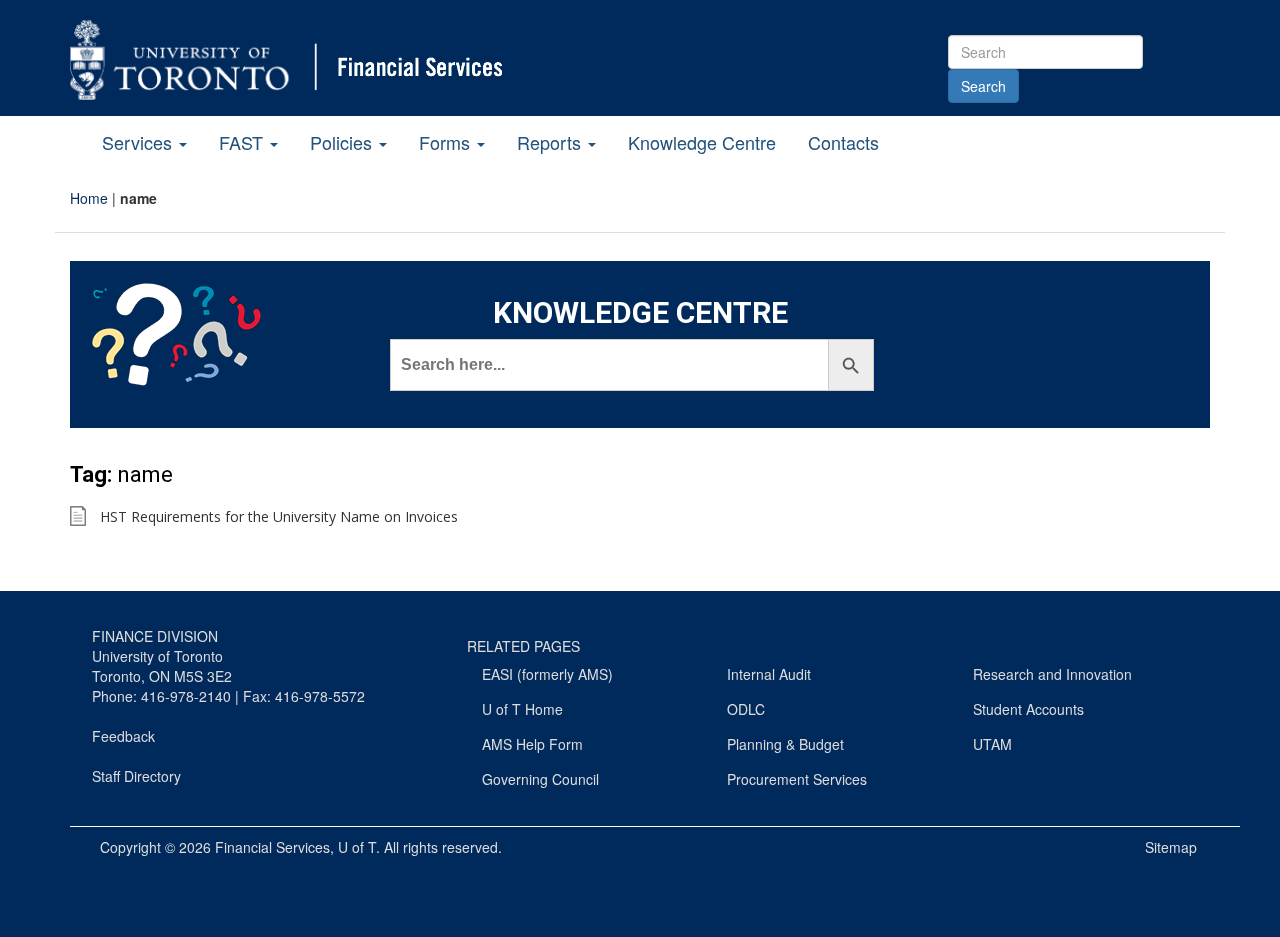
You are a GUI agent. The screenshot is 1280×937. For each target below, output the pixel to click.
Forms (447, 142)
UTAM (992, 744)
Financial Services (272, 847)
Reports (551, 142)
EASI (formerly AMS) (547, 674)
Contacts (843, 142)
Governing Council (540, 779)
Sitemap (1171, 847)
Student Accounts (1028, 709)
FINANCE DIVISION (155, 636)
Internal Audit (769, 674)
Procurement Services (797, 779)
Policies (343, 142)
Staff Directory (136, 776)
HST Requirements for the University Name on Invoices (279, 516)
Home (89, 198)
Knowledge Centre (702, 142)
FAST (243, 142)
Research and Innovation (1052, 674)
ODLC (746, 709)
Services (139, 142)
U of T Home (522, 709)
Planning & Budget (785, 744)
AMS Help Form (532, 744)
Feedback (123, 736)
